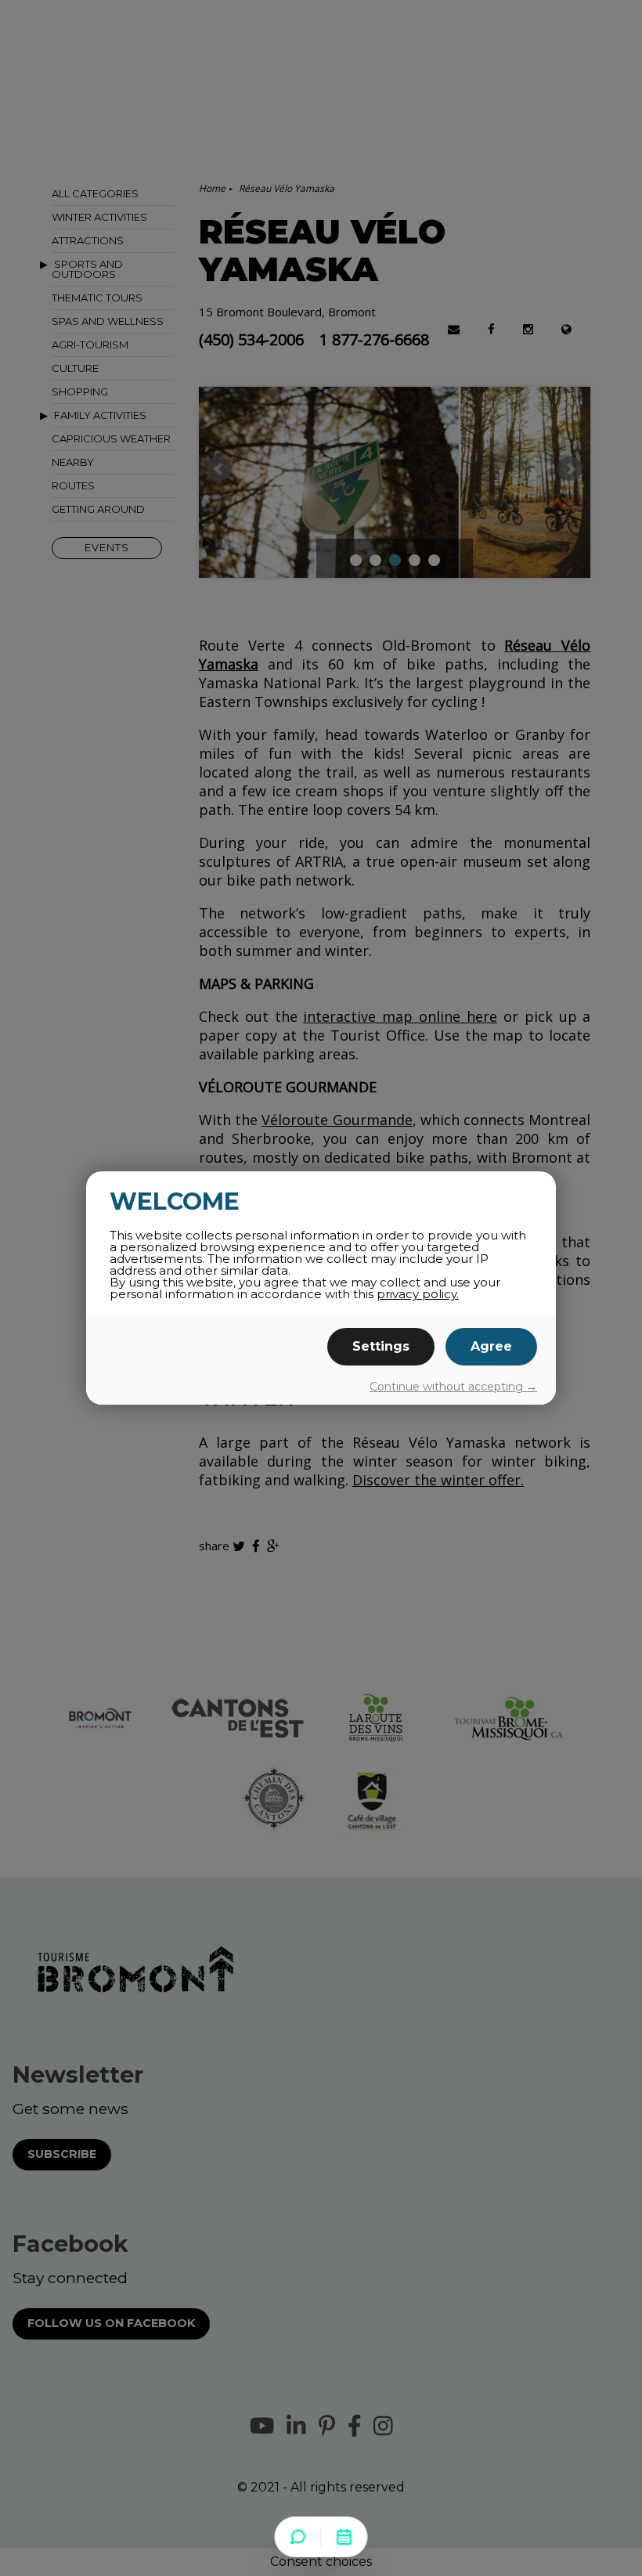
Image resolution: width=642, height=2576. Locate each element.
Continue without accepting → (453, 1387)
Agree (491, 1346)
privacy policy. (418, 1294)
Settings (381, 1346)
